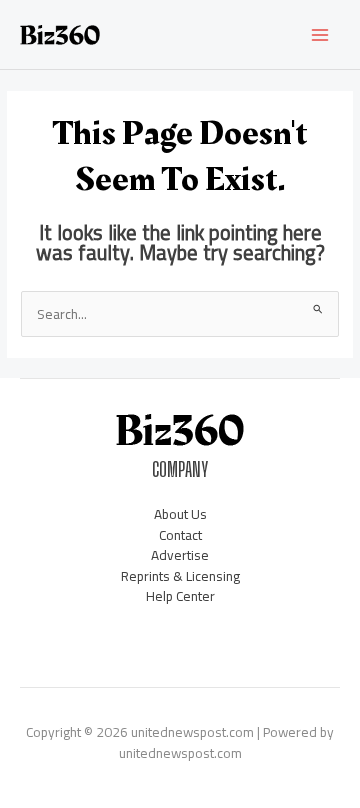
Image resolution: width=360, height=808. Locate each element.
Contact (180, 535)
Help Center (180, 596)
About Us (180, 514)
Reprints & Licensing (180, 576)
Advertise (180, 555)
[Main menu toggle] (320, 34)
